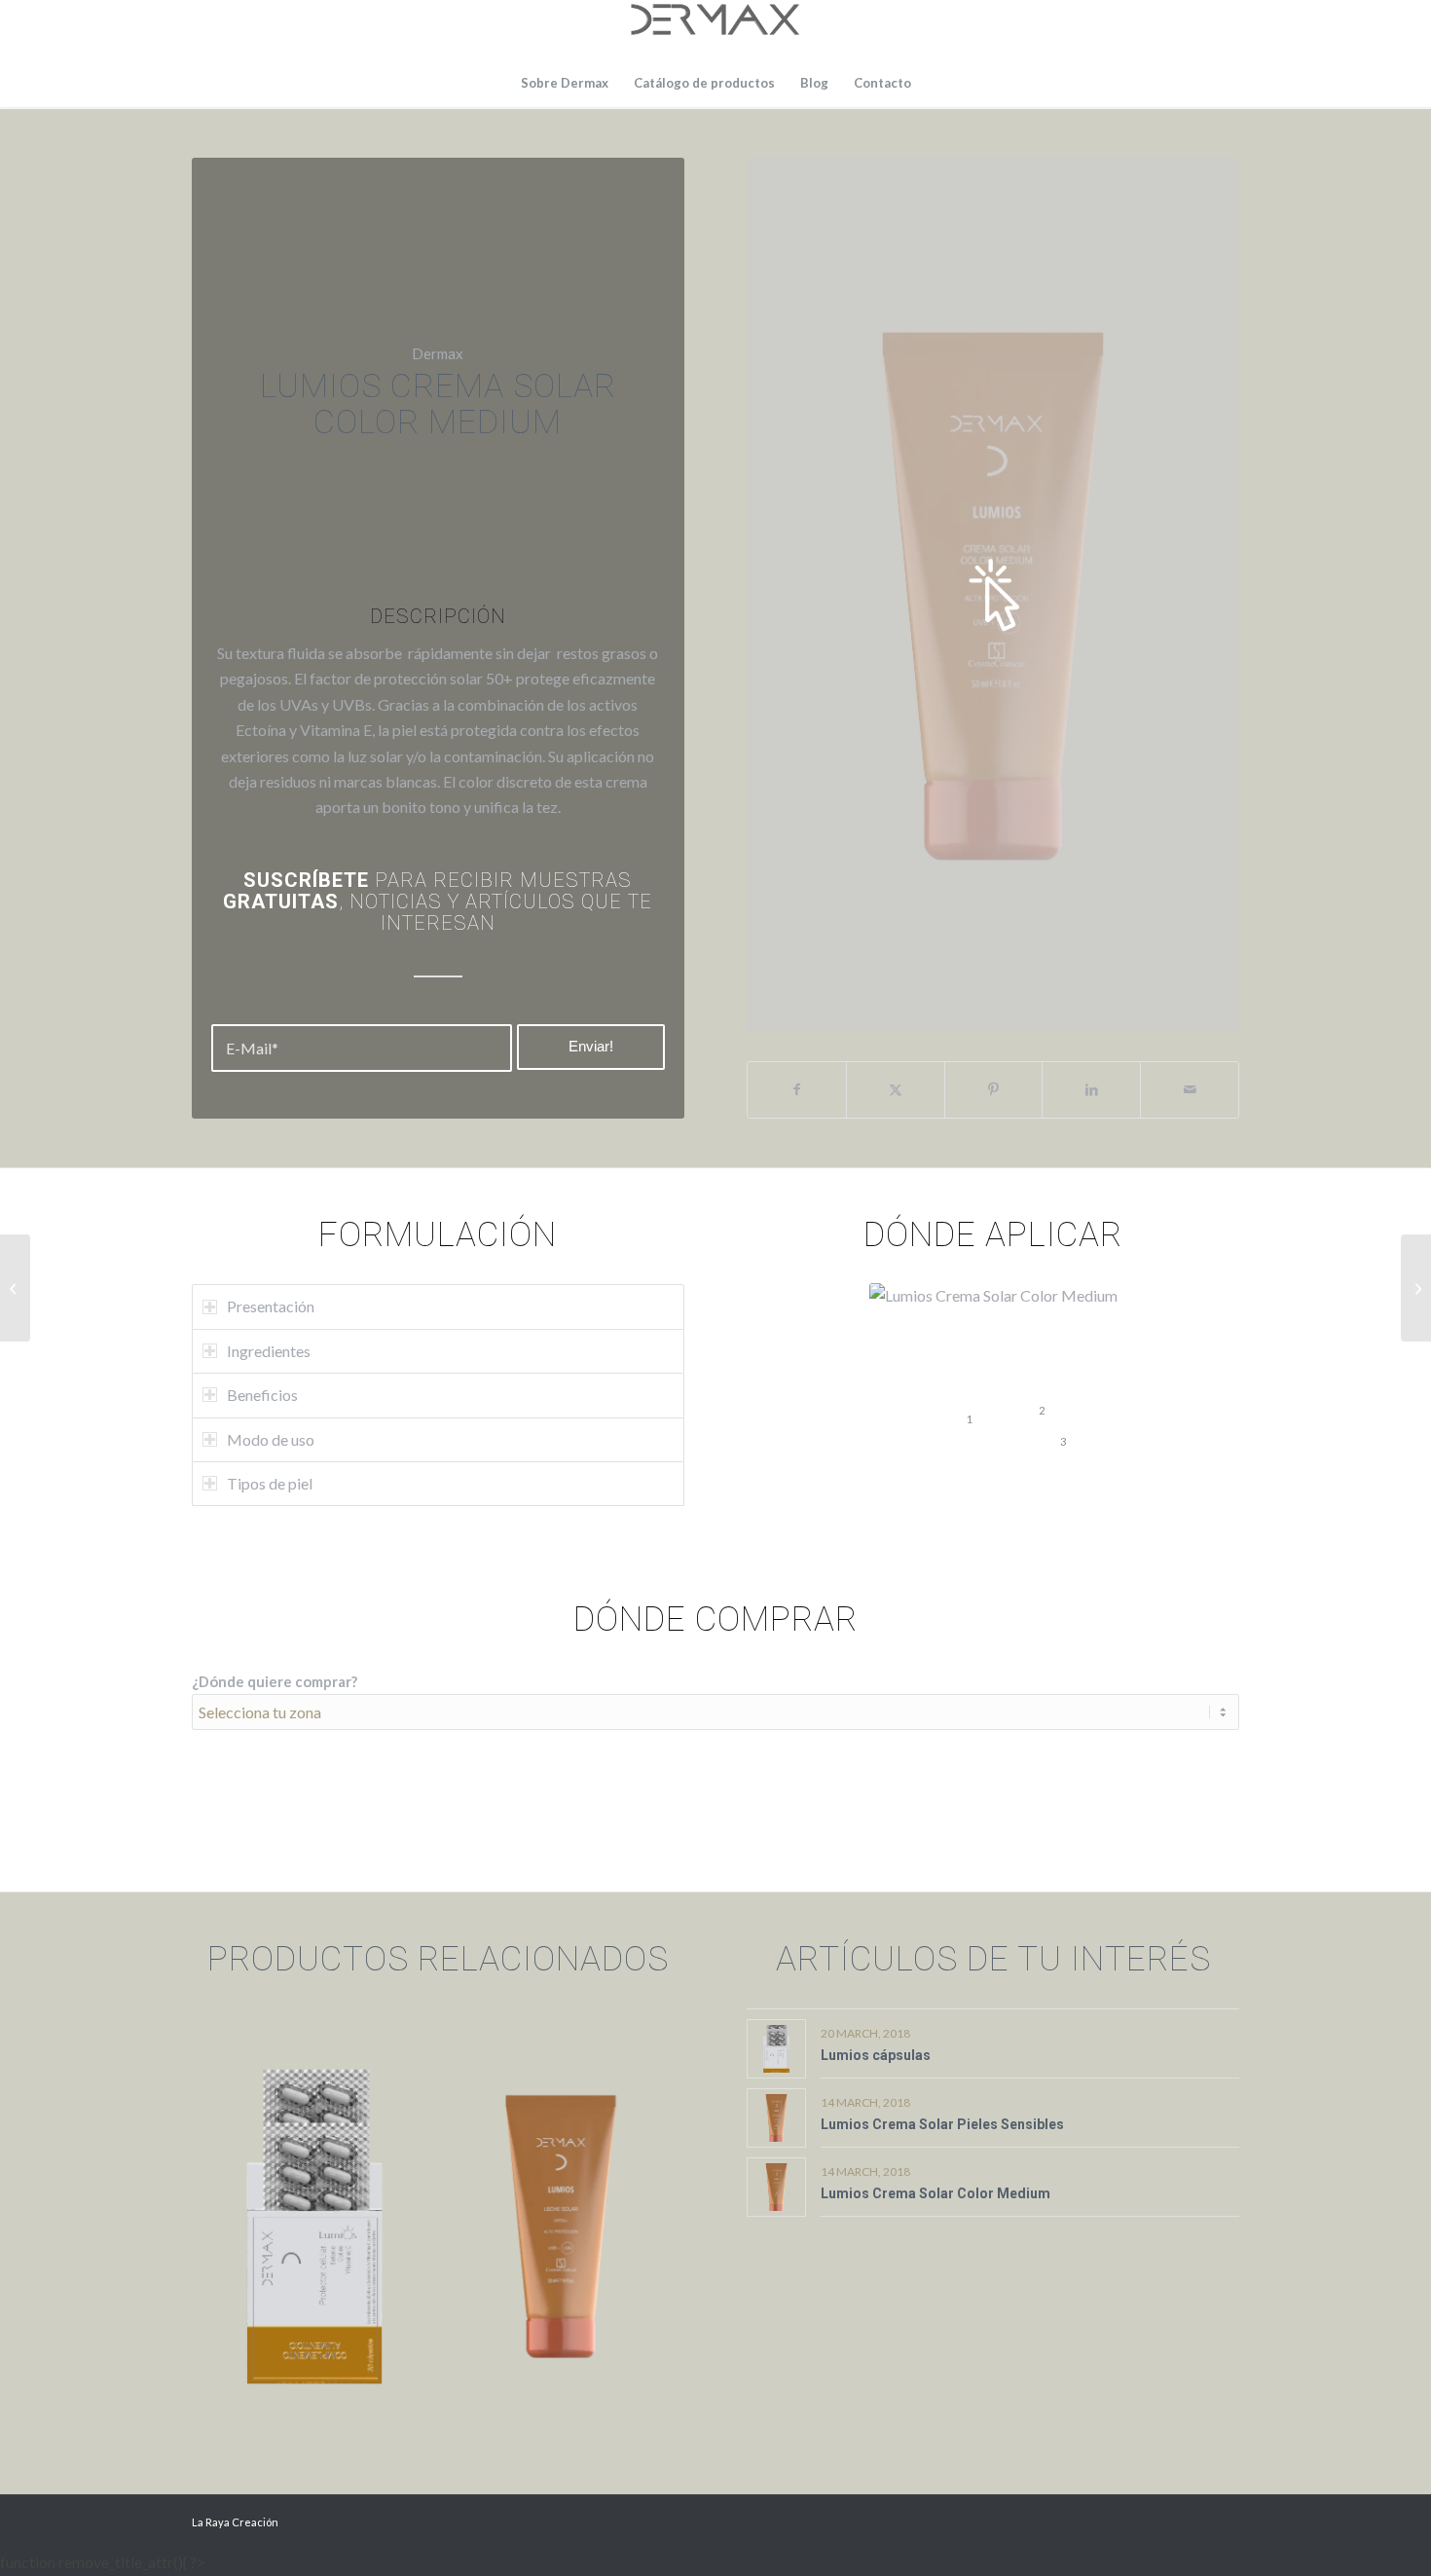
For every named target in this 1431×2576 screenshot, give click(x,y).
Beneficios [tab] (262, 1395)
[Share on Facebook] (797, 1089)
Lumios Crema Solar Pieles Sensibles (942, 2124)
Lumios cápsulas (876, 2055)
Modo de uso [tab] (271, 1439)
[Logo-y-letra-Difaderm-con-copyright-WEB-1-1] (715, 29)
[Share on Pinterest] (994, 1089)
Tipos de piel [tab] (270, 1483)
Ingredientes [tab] (269, 1351)
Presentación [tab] (271, 1306)
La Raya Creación (235, 2522)
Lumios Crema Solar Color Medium (936, 2193)
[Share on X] (896, 1089)
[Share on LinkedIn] (1091, 1089)
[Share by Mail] (1190, 1089)
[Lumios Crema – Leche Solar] (15, 1288)
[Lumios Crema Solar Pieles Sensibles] (1416, 1288)
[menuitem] (565, 83)
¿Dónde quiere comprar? (275, 1681)
